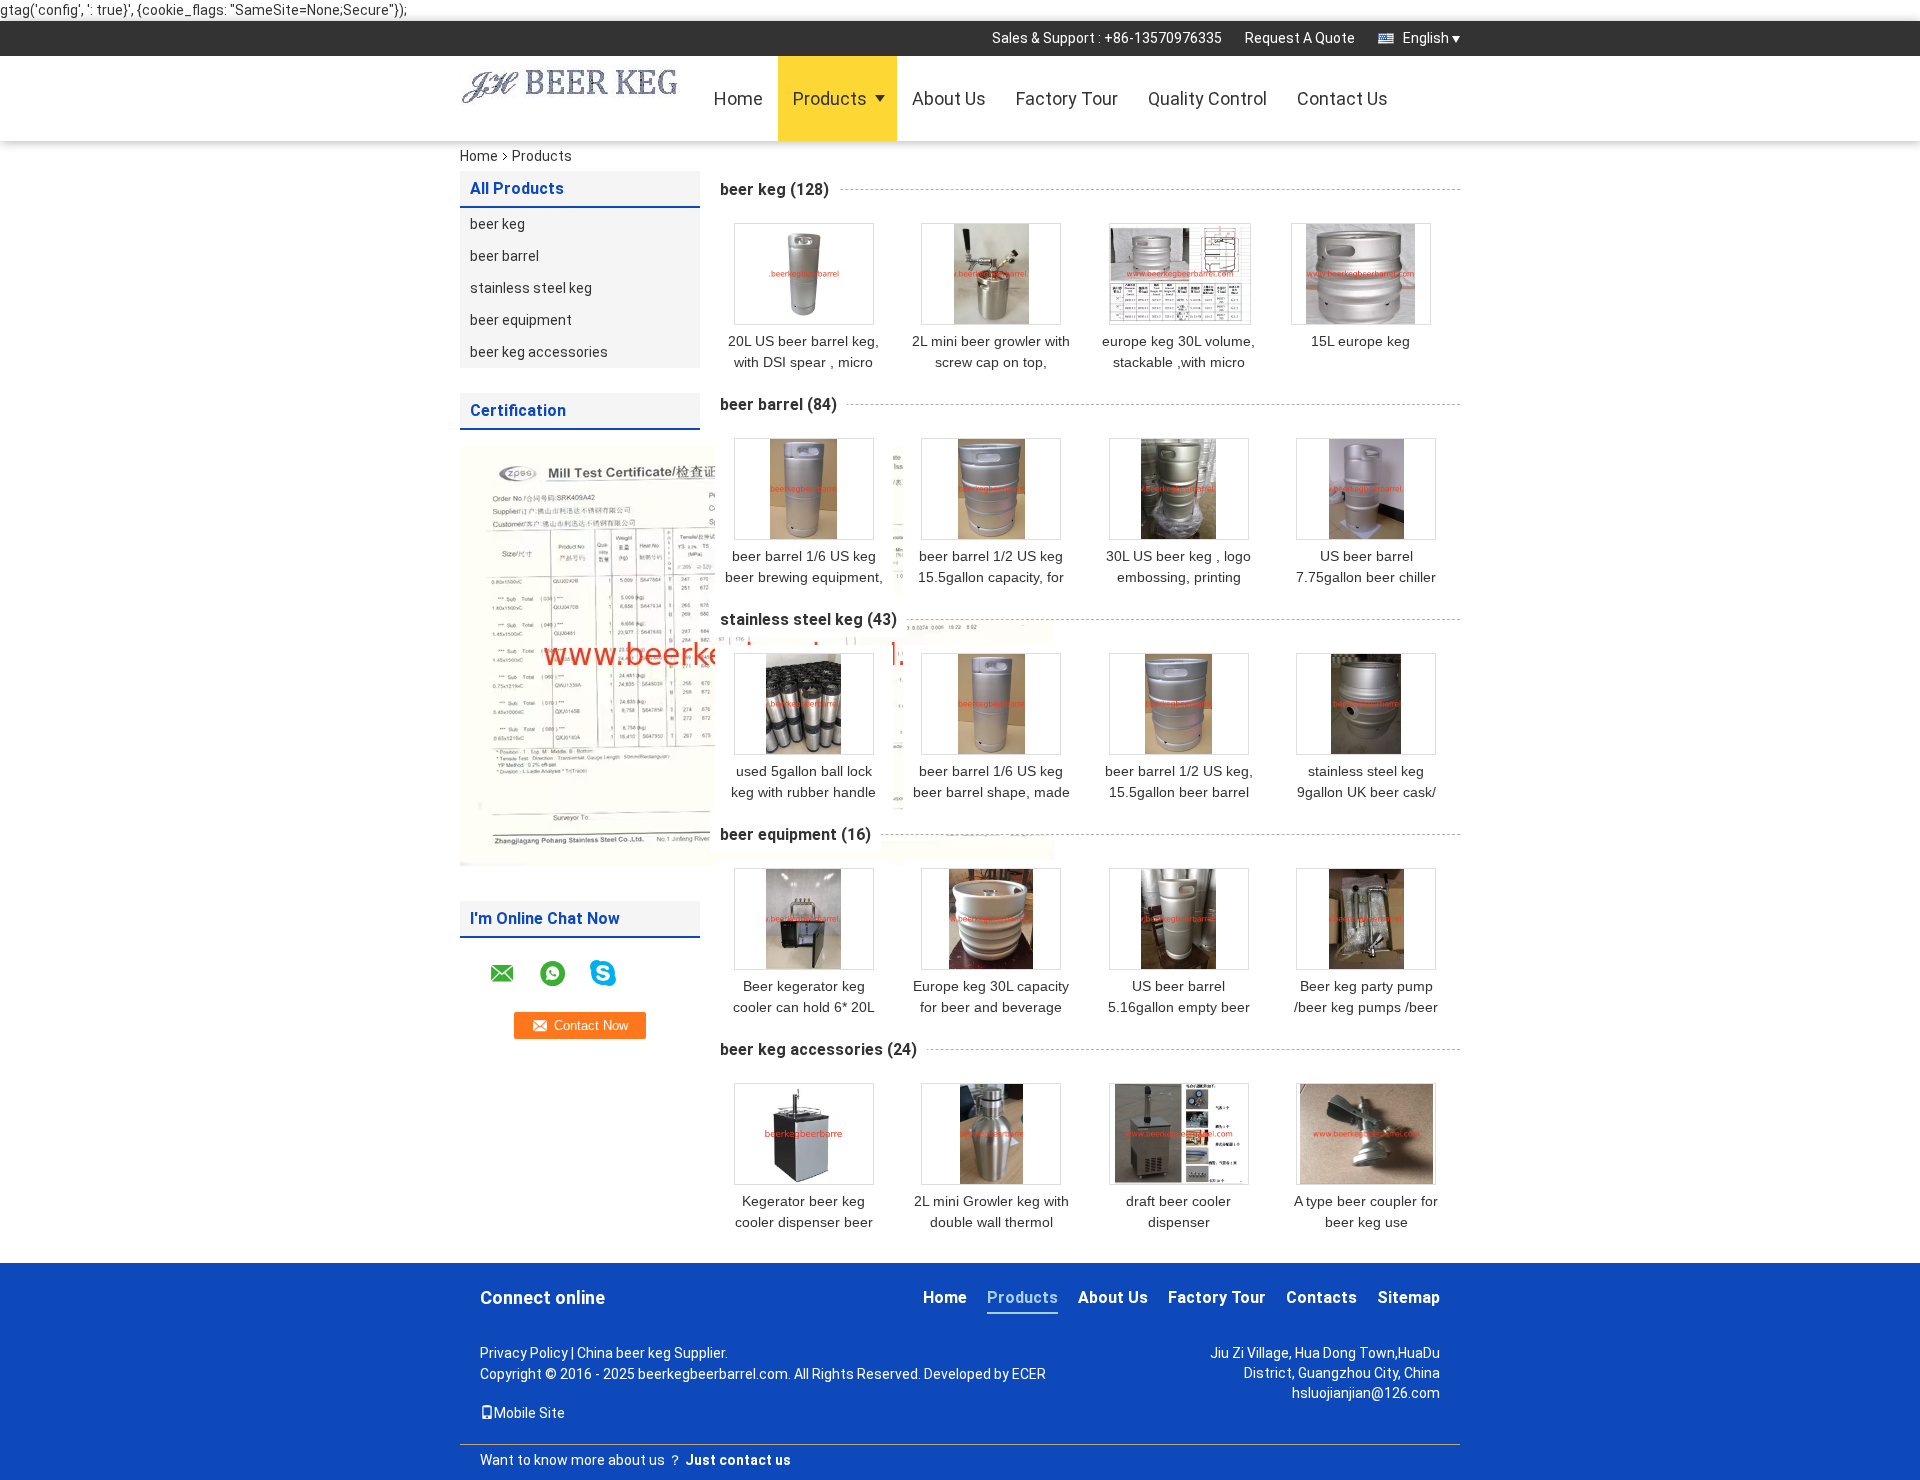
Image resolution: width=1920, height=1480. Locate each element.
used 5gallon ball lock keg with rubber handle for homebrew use (803, 792)
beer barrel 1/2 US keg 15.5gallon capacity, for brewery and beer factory (991, 577)
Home (738, 98)
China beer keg (624, 1353)
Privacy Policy (524, 1353)
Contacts (1321, 1297)
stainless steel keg (531, 288)
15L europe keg (1360, 341)
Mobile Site (529, 1413)
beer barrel (504, 256)
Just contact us (738, 1460)
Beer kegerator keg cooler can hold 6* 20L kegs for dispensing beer (804, 1007)
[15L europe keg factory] (1361, 274)
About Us (949, 98)
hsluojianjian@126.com (1366, 1393)
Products (830, 98)
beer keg (497, 224)
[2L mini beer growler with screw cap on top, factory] (991, 274)
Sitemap (1408, 1297)
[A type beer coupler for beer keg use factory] (1366, 1134)
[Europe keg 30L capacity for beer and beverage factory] (991, 919)
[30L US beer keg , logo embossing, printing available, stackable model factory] (1179, 489)
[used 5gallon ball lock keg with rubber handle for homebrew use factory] (804, 704)
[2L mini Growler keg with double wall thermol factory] (991, 1134)
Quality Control (1207, 98)
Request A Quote (1300, 38)
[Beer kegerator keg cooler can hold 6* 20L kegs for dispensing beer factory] (804, 919)
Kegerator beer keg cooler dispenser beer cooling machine (804, 1222)
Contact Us (1342, 98)
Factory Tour (1067, 98)
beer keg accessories (539, 352)
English (1426, 38)
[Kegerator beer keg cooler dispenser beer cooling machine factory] (804, 1134)
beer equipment (521, 320)
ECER (1029, 1374)
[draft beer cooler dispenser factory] (1179, 1134)
